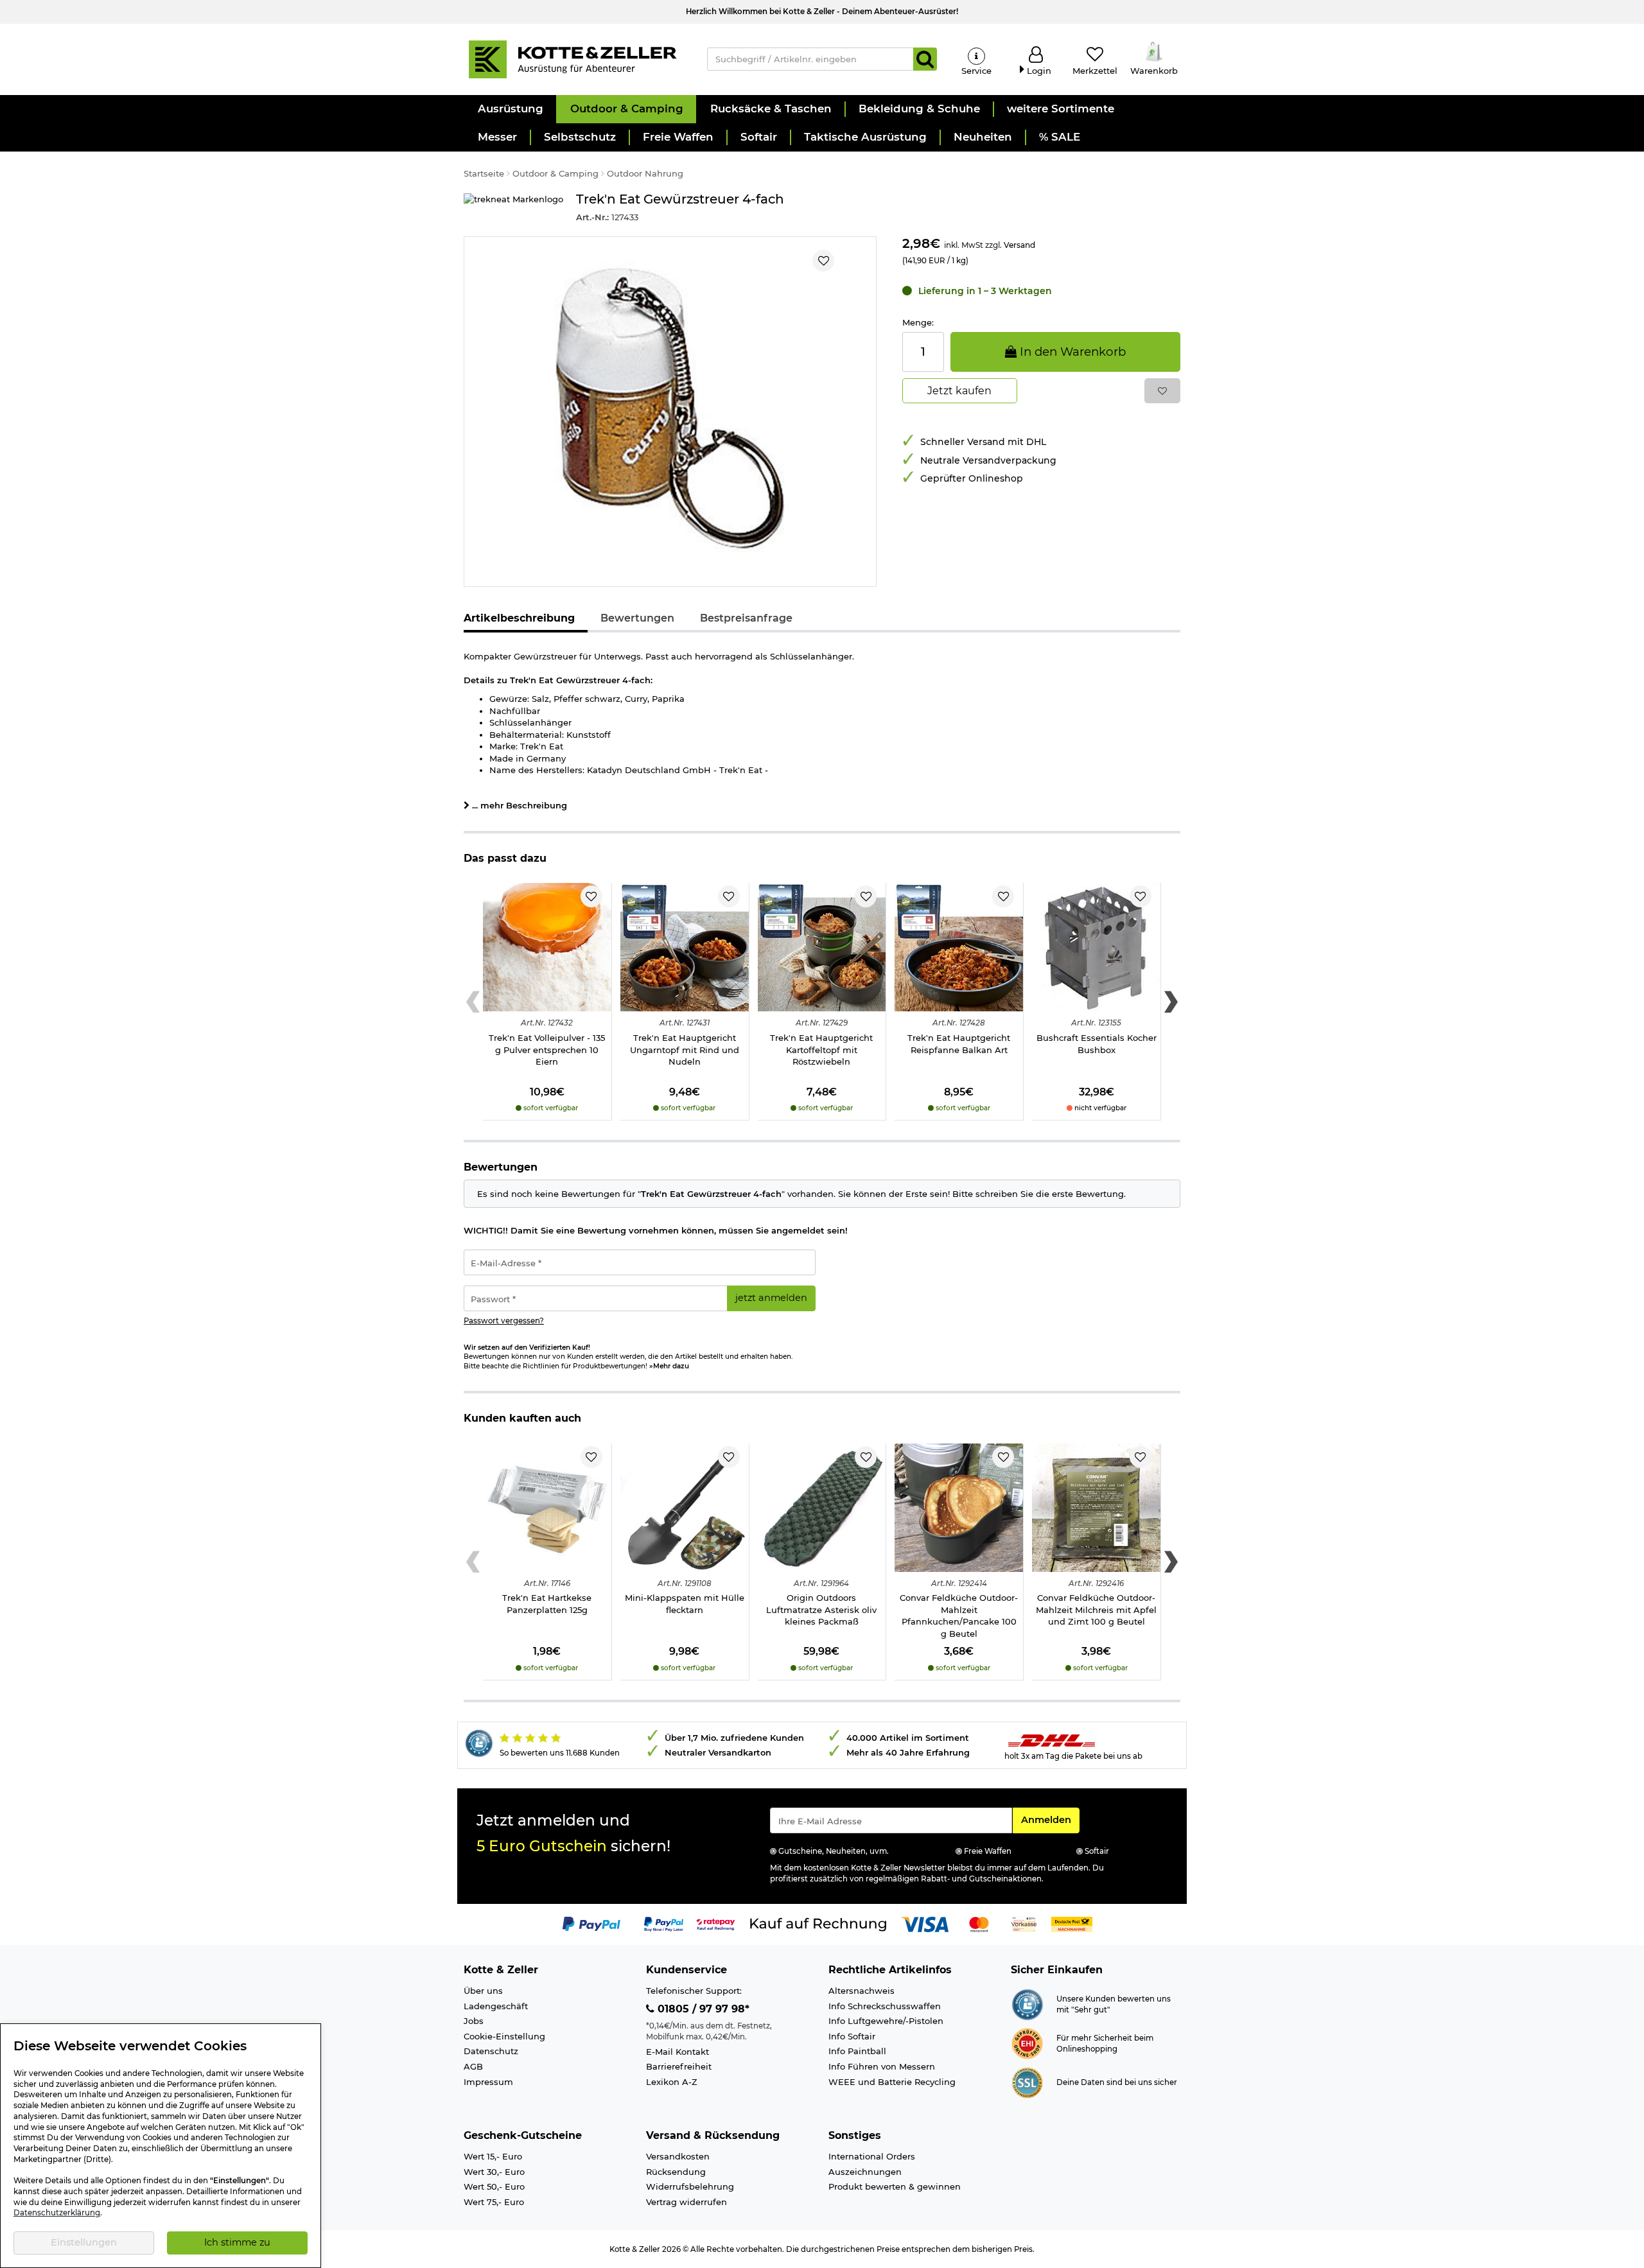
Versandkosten (678, 2156)
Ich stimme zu (237, 2242)
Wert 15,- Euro (493, 2156)
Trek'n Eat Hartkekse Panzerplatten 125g (547, 1604)
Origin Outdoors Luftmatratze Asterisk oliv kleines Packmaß (821, 1609)
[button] (510, 109)
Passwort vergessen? (504, 1321)
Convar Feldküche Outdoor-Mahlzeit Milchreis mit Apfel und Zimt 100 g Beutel (1096, 1609)
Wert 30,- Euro (494, 2172)
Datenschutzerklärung (57, 2213)
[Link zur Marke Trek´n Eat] (513, 208)
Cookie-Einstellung (504, 2036)
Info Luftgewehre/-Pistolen (886, 2021)
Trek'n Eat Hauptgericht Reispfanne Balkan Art (959, 1044)
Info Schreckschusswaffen (885, 2006)
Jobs (474, 2021)
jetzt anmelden (771, 1298)
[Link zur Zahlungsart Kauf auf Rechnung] (818, 1923)
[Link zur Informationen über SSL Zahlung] (1027, 2082)
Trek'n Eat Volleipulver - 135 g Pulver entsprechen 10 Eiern (547, 1050)
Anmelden (1050, 1819)
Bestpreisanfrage (746, 618)
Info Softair (852, 2036)
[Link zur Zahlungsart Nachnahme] (1072, 1923)
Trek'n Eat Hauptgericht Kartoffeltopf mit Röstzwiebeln (821, 1050)
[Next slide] (1171, 1002)
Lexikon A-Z (672, 2082)
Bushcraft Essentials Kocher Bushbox (1097, 1044)
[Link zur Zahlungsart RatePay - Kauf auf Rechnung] (716, 1923)
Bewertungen (637, 618)
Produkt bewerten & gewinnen (895, 2186)
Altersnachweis (861, 1991)
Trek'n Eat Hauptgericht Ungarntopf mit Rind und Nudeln (685, 1050)
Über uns (483, 1991)
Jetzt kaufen (959, 391)
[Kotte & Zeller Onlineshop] (572, 58)
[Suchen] (925, 59)
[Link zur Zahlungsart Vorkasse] (1024, 1923)
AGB (473, 2066)
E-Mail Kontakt (678, 2052)
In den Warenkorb (1071, 352)
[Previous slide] (473, 1002)
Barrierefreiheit (679, 2066)
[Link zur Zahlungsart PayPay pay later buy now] (664, 1923)
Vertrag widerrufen (686, 2202)
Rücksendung (676, 2172)
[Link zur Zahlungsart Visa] (925, 1923)
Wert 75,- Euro (494, 2202)
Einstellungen (84, 2242)
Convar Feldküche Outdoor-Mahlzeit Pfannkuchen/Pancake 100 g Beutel (959, 1616)
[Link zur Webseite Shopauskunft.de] (1027, 2003)
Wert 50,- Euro (494, 2186)
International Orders (872, 2156)
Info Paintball (857, 2051)
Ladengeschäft (496, 2006)
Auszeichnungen (865, 2172)
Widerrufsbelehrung (690, 2186)
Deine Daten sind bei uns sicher (1117, 2082)
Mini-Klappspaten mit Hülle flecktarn (685, 1604)
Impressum (488, 2082)
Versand (1019, 245)
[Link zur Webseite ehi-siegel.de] (1027, 2043)
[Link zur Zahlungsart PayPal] (591, 1923)
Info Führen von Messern (882, 2066)
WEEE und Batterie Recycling (892, 2082)
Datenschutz (491, 2051)
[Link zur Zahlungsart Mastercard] (979, 1923)
